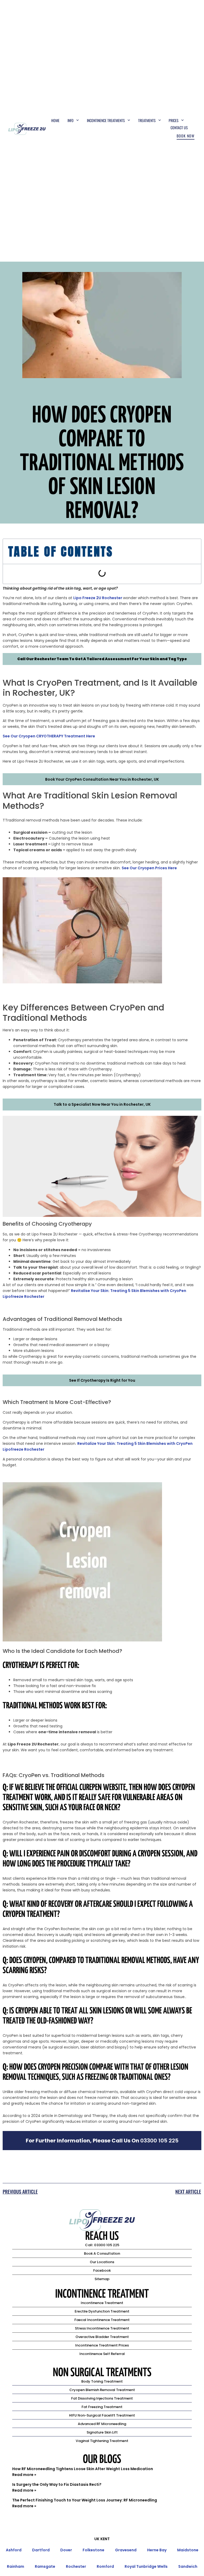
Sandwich (188, 2566)
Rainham (16, 2566)
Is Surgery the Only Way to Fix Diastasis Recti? (57, 2484)
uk (97, 2539)
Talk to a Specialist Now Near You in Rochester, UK (102, 1104)
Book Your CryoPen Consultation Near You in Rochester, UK (102, 779)
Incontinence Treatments (106, 120)
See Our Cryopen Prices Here (149, 868)
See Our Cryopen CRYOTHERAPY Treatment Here (49, 736)
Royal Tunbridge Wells (146, 2566)
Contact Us (179, 127)
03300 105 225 (159, 2141)
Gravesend (126, 2550)
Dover (66, 2550)
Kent (105, 2539)
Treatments (147, 120)
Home (55, 120)
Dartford (41, 2550)
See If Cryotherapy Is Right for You (102, 1380)
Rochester (76, 2566)
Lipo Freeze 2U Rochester (98, 598)
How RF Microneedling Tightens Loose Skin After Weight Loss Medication (83, 2469)
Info (71, 120)
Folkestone (93, 2550)
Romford (105, 2566)
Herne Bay (157, 2550)
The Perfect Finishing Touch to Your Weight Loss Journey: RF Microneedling (85, 2500)
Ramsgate (45, 2566)
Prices (174, 120)
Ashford (14, 2550)
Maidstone (188, 2550)
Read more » (24, 2475)
